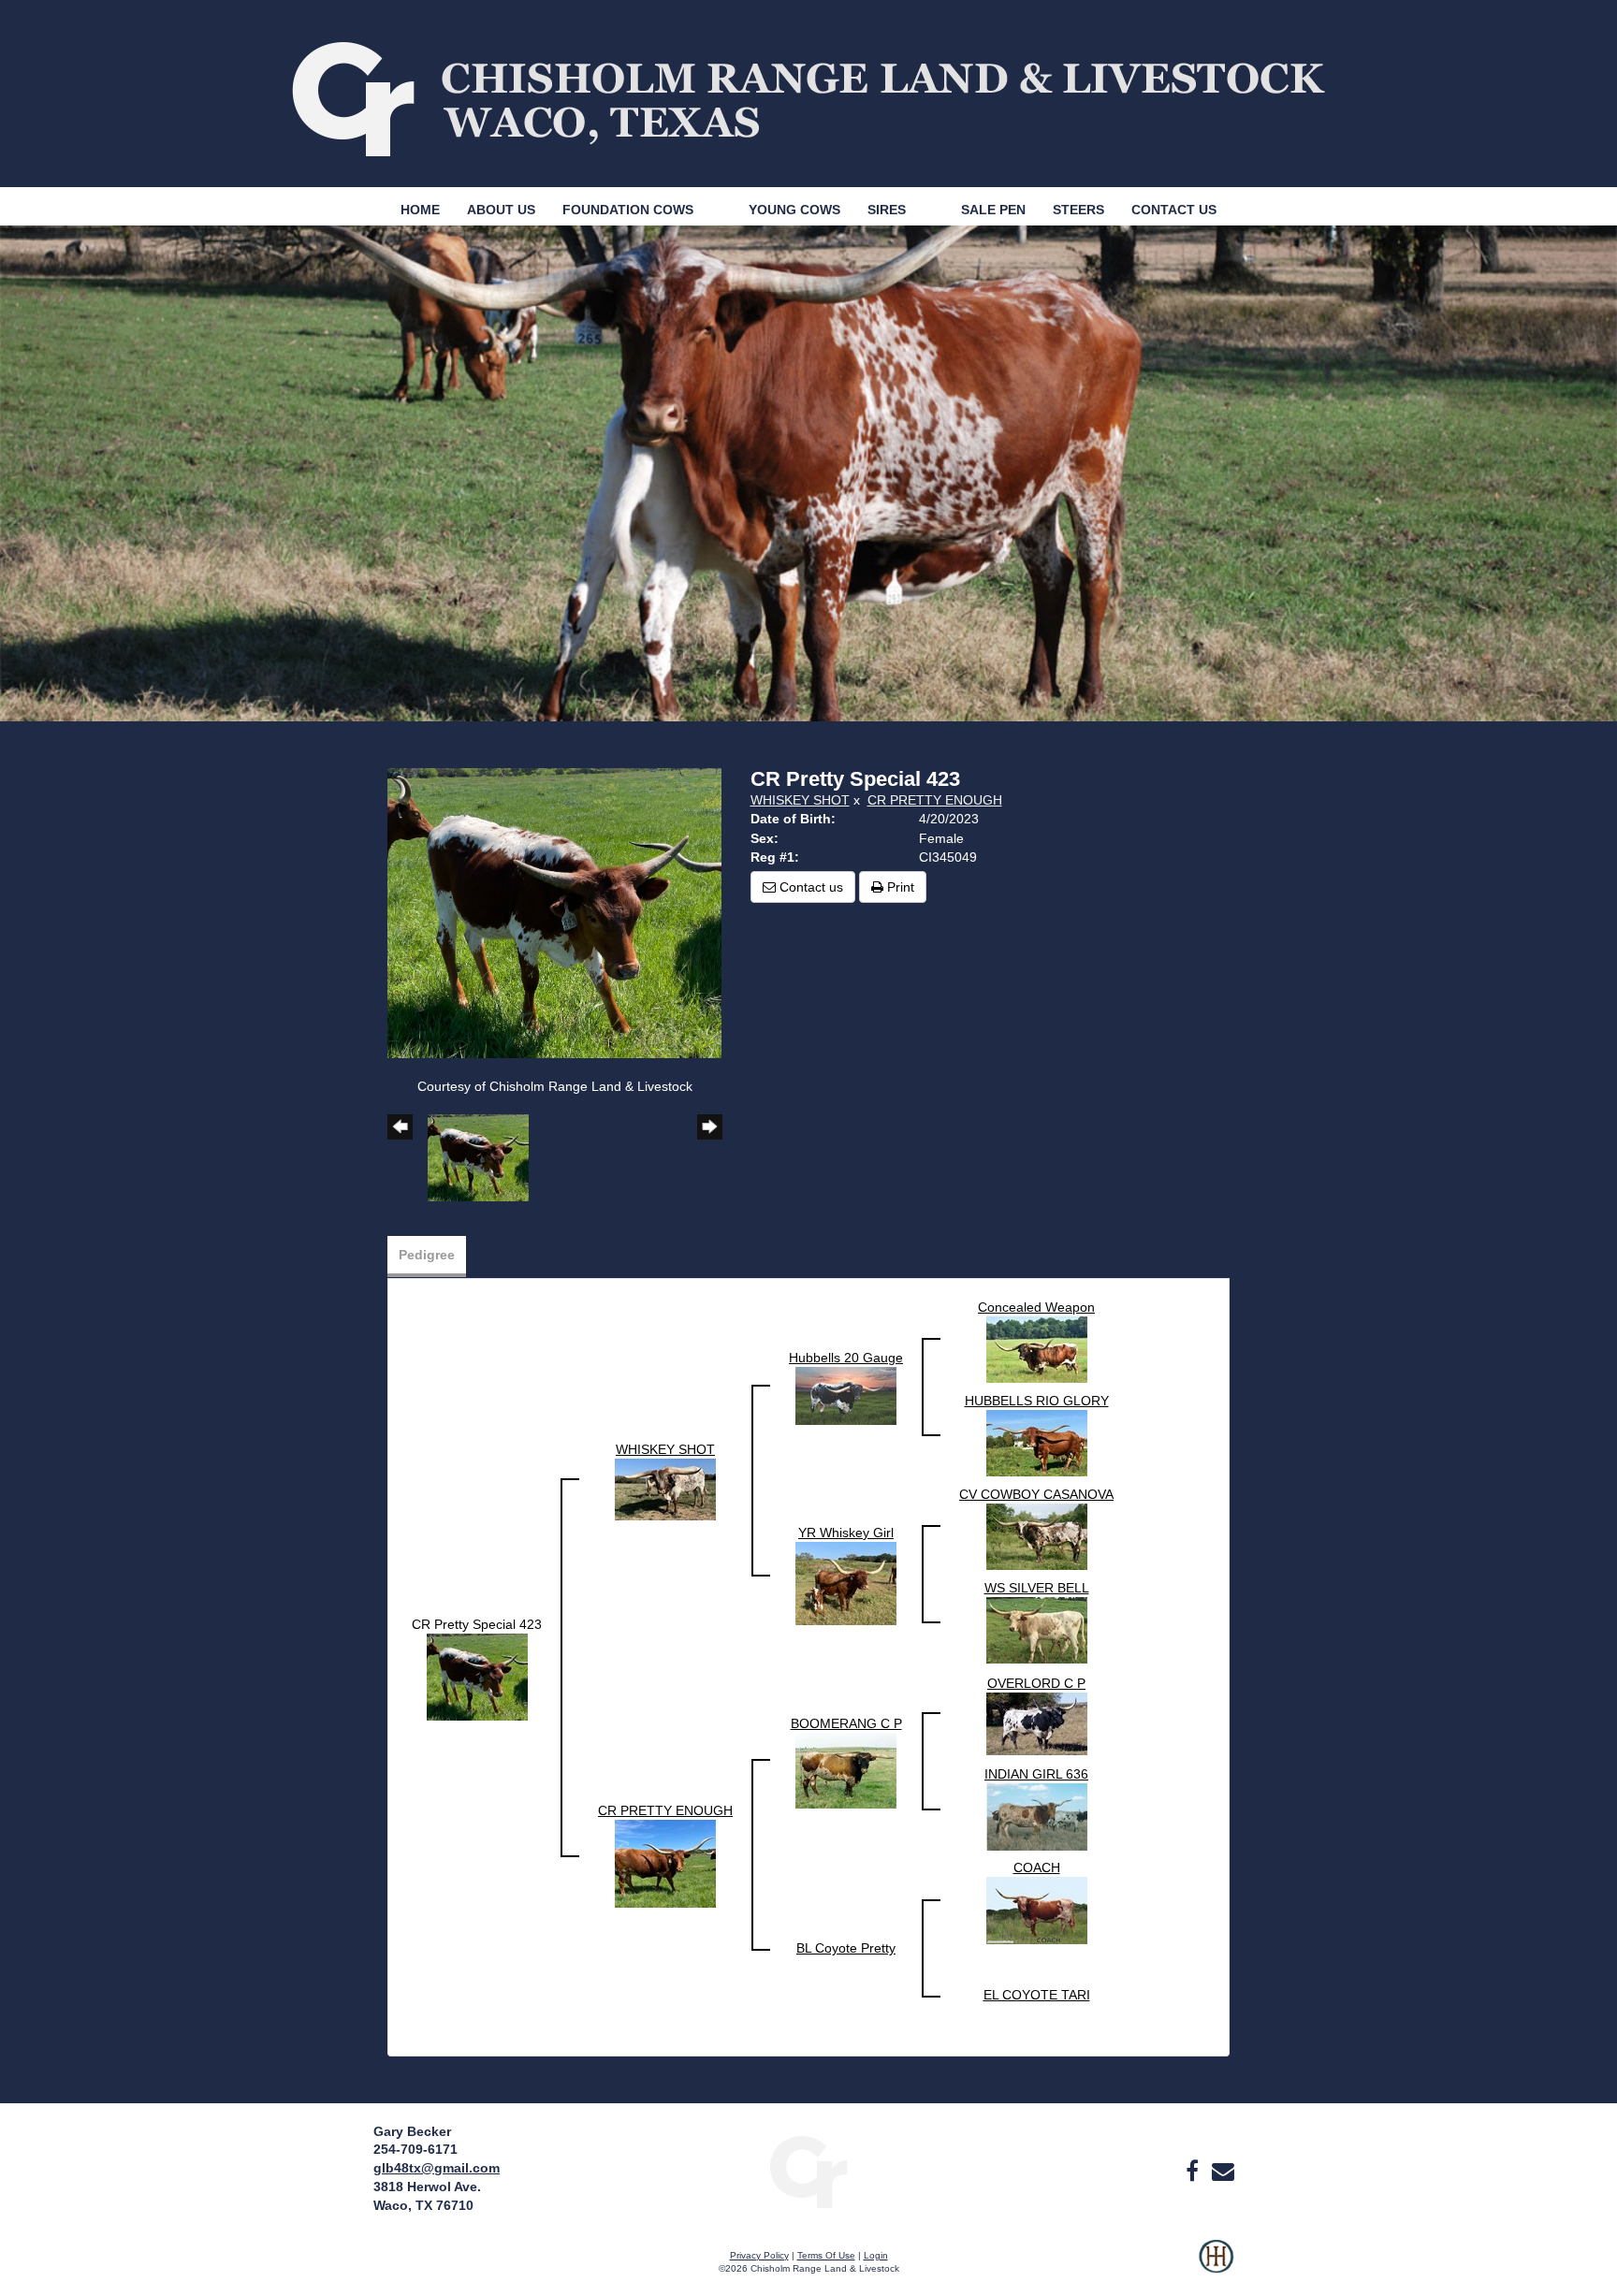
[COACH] (1037, 1910)
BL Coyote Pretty (846, 1948)
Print (899, 887)
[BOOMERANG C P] (846, 1769)
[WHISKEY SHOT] (665, 1489)
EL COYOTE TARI (1037, 1995)
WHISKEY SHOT (800, 800)
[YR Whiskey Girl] (846, 1582)
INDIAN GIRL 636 (1036, 1774)
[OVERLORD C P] (1037, 1722)
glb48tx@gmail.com (437, 2168)
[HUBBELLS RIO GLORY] (1037, 1442)
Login (876, 2255)
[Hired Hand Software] (1216, 2268)
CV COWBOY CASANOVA (1036, 1494)
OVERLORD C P (1036, 1683)
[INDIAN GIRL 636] (1037, 1816)
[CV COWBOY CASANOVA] (1037, 1535)
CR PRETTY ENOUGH (935, 800)
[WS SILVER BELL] (1037, 1629)
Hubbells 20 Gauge (846, 1358)
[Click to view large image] (554, 912)
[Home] (808, 2172)
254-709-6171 (415, 2149)
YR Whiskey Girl (846, 1533)
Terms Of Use (826, 2255)
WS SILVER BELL (1037, 1588)
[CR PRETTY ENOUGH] (665, 1863)
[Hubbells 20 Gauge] (846, 1395)
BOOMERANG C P (846, 1723)
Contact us (809, 887)
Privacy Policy (759, 2255)
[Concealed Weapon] (1037, 1348)
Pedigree (427, 1255)
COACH (1037, 1867)
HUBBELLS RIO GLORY (1037, 1401)
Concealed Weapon (1036, 1307)
